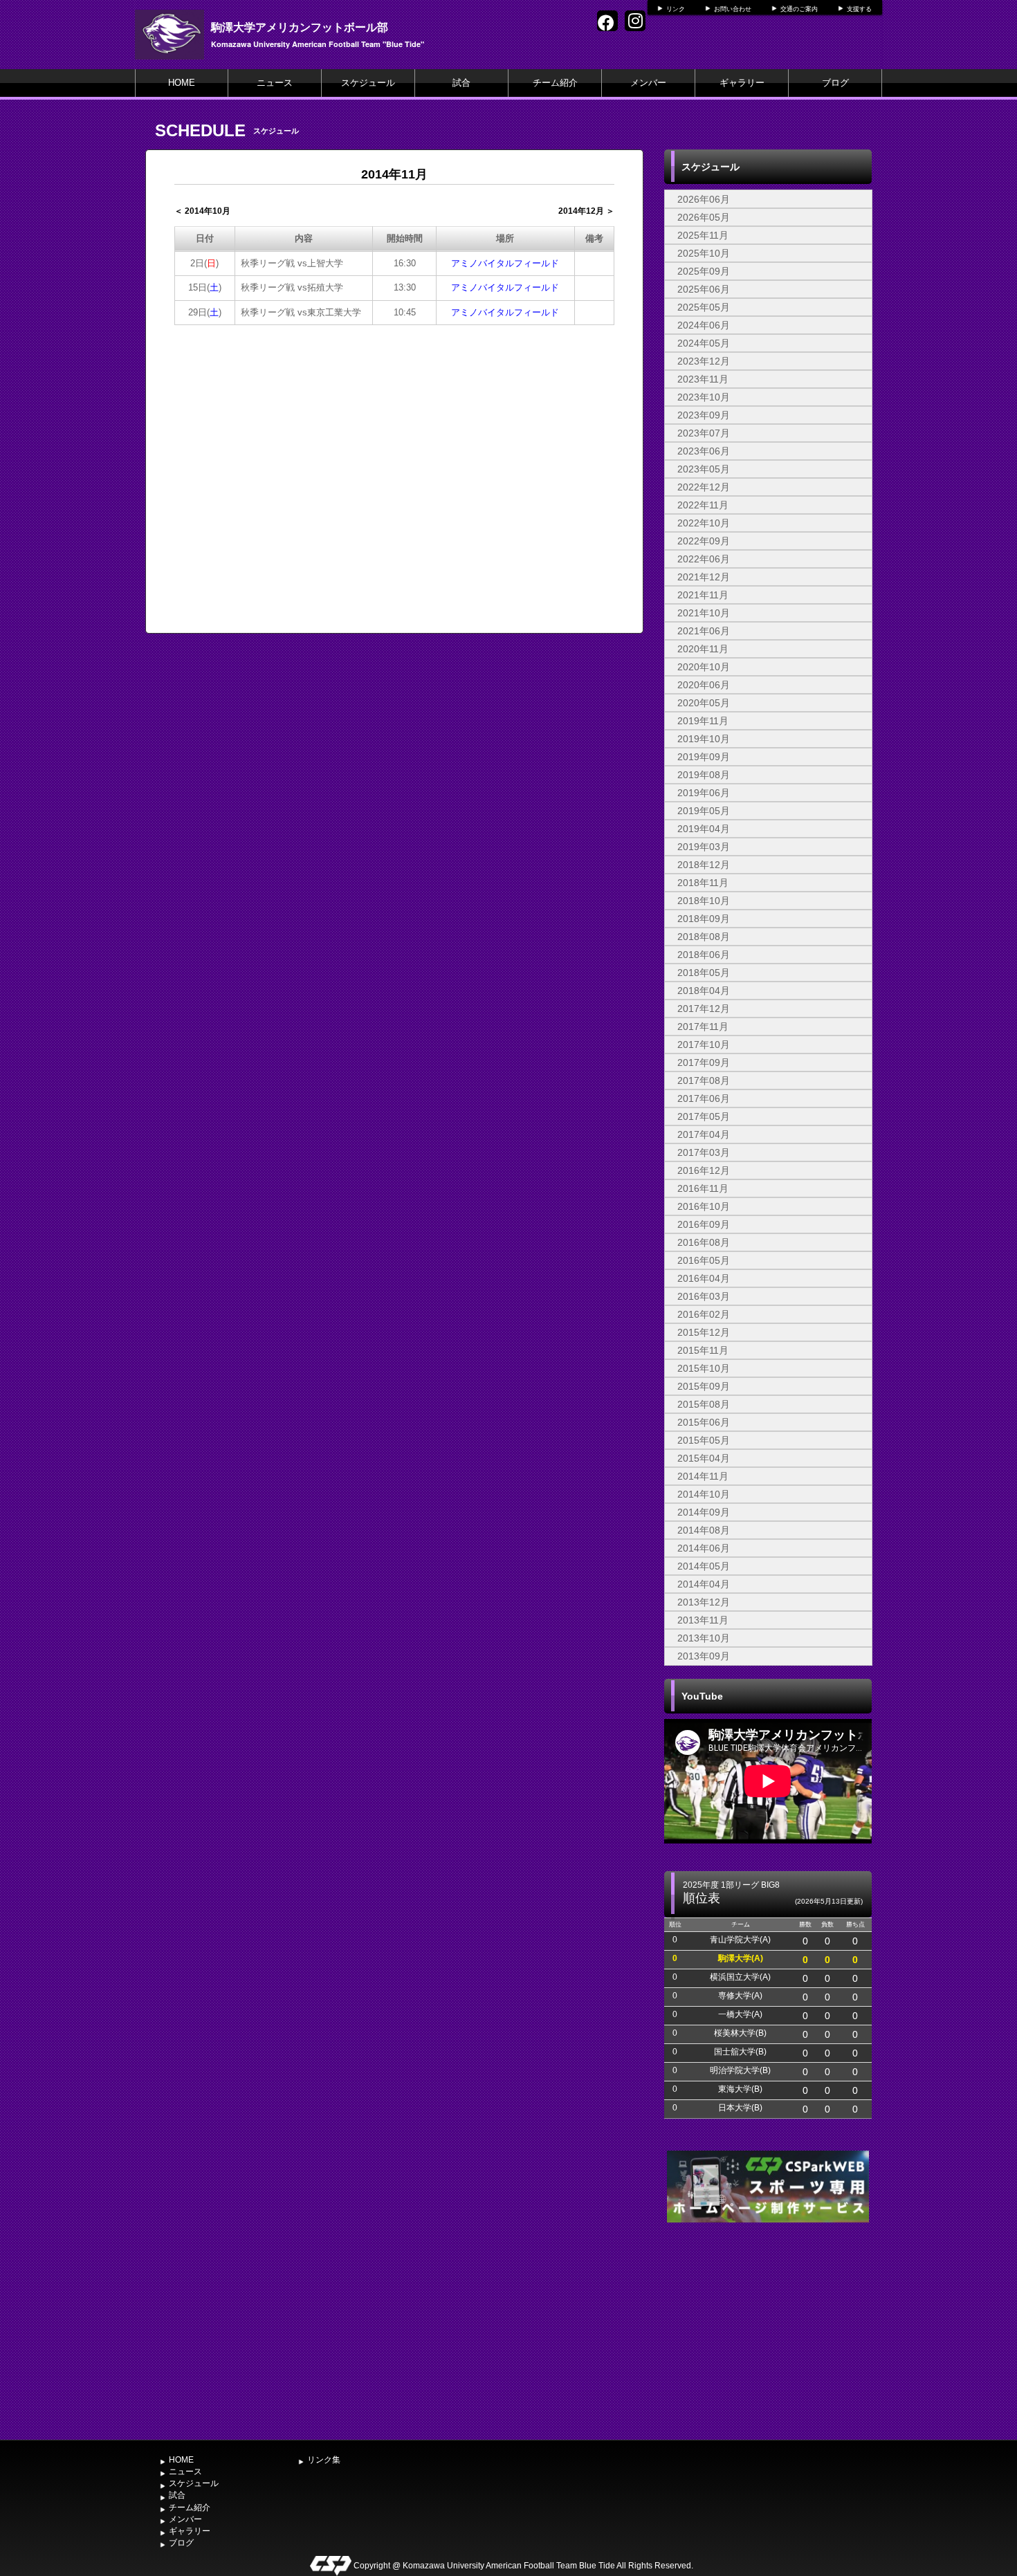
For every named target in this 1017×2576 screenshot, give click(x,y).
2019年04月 (704, 829)
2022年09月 (704, 541)
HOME (182, 83)
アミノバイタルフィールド (505, 263)
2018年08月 (704, 937)
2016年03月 (704, 1296)
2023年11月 (703, 379)
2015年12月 (704, 1332)
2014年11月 (703, 1476)
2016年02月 (704, 1314)
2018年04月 (704, 991)
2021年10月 (704, 613)
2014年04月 (704, 1584)
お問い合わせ (733, 9)
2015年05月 (704, 1440)
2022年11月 (703, 505)
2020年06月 (704, 685)
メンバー (648, 83)
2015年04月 (704, 1458)
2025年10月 (704, 253)
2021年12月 (704, 577)
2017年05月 (704, 1116)
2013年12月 (704, 1602)
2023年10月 (704, 397)
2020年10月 (704, 667)
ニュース (275, 83)
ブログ (835, 83)
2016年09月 (704, 1224)
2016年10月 (704, 1206)
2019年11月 (703, 721)
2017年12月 (704, 1009)
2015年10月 (704, 1368)
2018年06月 (704, 955)
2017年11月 (703, 1027)
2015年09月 (704, 1386)
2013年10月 (704, 1638)
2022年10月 (704, 523)
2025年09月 (704, 271)
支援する (859, 9)
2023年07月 (704, 433)
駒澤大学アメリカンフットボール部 (300, 27)
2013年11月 (703, 1620)
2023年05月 (704, 469)
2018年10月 (704, 901)
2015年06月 (704, 1422)
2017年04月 (704, 1134)
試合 (461, 83)
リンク (676, 9)
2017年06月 (704, 1098)
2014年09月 (704, 1512)
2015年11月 (703, 1350)
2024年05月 (704, 343)
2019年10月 (704, 739)
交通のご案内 (799, 9)
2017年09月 (704, 1062)
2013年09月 (704, 1656)
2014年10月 (704, 1494)
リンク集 (324, 2460)
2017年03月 (704, 1152)
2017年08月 (704, 1080)
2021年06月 (704, 631)
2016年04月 (704, 1278)
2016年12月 (704, 1170)
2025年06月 (704, 289)
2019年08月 (704, 775)
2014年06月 (704, 1548)
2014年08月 (704, 1530)
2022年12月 (704, 487)
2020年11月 (703, 649)
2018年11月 (703, 883)
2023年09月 (704, 415)
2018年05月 (704, 973)
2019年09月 (704, 757)
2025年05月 (704, 307)
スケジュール (368, 83)
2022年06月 (704, 559)
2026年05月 (704, 217)
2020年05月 (704, 703)
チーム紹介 (555, 83)
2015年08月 (704, 1404)
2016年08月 (704, 1242)
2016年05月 (704, 1260)
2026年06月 (704, 199)
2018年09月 (704, 919)
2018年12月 (704, 865)
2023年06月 (704, 451)
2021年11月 (703, 595)
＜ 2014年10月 (202, 211)
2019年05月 (704, 811)
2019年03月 (704, 847)
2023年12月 (704, 361)
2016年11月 (703, 1188)
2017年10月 (704, 1045)
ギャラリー (742, 83)
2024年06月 (704, 325)
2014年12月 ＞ (586, 211)
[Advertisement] (768, 2330)
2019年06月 (704, 793)
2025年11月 (703, 235)
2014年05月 (704, 1566)
